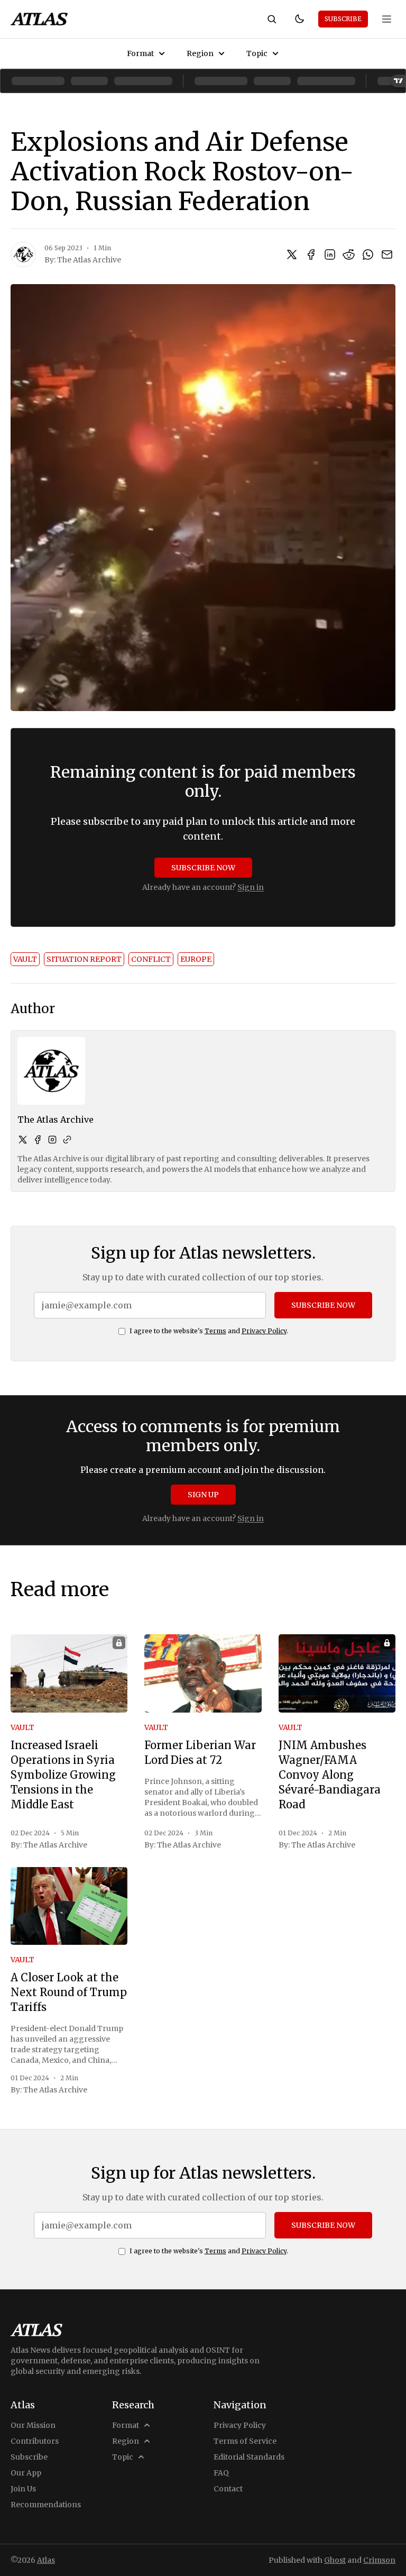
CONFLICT (151, 959)
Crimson (379, 2560)
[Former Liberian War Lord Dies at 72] (203, 1673)
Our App (26, 2473)
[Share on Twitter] (292, 254)
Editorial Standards (249, 2457)
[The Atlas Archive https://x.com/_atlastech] (23, 1140)
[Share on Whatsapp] (368, 254)
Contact (228, 2489)
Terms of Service (245, 2441)
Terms (215, 1331)
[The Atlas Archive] (23, 254)
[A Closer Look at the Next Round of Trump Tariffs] (69, 1906)
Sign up (203, 1495)
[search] (272, 19)
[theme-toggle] (299, 19)
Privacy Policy (264, 1331)
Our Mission (33, 2425)
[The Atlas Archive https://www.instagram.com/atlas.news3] (52, 1140)
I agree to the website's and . (209, 1331)
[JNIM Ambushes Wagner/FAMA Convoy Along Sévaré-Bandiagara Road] (337, 1673)
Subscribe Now (203, 868)
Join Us (23, 2489)
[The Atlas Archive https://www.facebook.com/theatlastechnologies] (38, 1140)
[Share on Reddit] (349, 254)
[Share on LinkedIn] (330, 254)
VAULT (25, 959)
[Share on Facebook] (311, 254)
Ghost (335, 2560)
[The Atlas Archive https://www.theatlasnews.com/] (67, 1140)
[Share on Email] (387, 254)
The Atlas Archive (89, 260)
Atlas (46, 2560)
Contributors (35, 2441)
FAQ (221, 2473)
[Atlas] (39, 19)
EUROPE (196, 959)
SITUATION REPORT (84, 959)
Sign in (251, 887)
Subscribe (343, 19)
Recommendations (46, 2505)
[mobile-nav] (387, 19)
